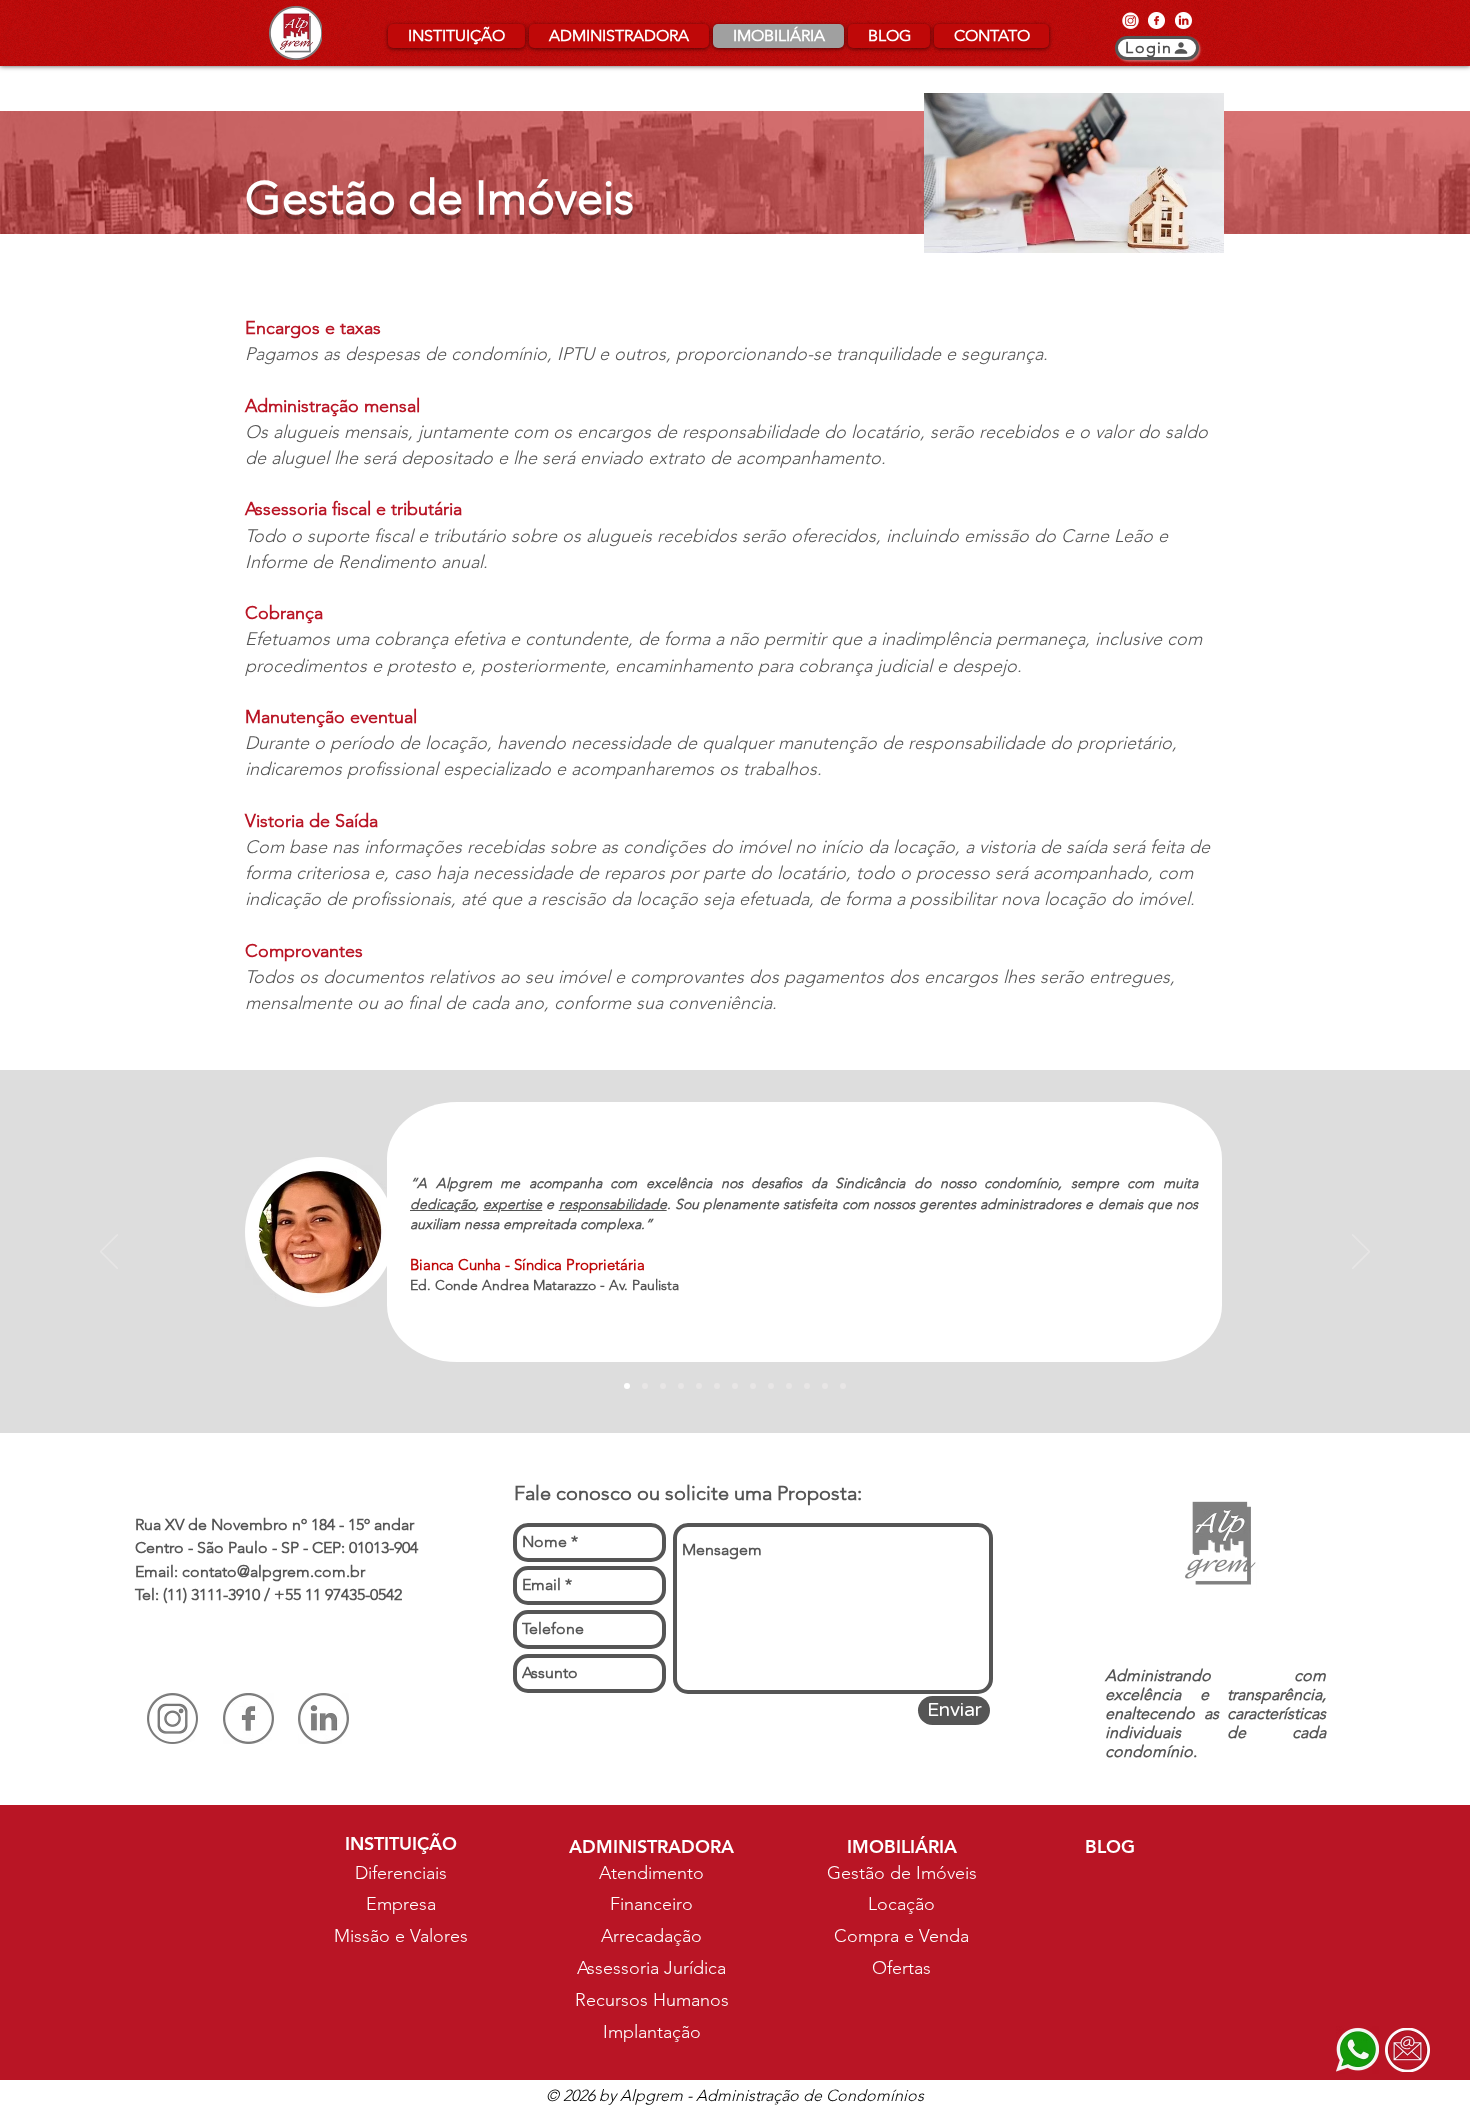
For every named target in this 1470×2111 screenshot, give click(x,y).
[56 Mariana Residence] (717, 1386)
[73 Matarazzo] (627, 1386)
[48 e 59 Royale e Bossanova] (735, 1386)
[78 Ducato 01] (753, 1386)
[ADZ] (825, 1386)
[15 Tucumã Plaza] (663, 1386)
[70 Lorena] (789, 1386)
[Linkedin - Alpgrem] (1183, 20)
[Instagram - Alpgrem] (1130, 20)
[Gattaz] (843, 1386)
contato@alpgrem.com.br (273, 1571)
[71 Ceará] (681, 1386)
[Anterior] (109, 1253)
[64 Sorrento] (699, 1386)
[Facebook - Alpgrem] (1156, 20)
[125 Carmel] (645, 1386)
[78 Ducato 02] (807, 1386)
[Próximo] (1361, 1253)
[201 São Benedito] (771, 1386)
